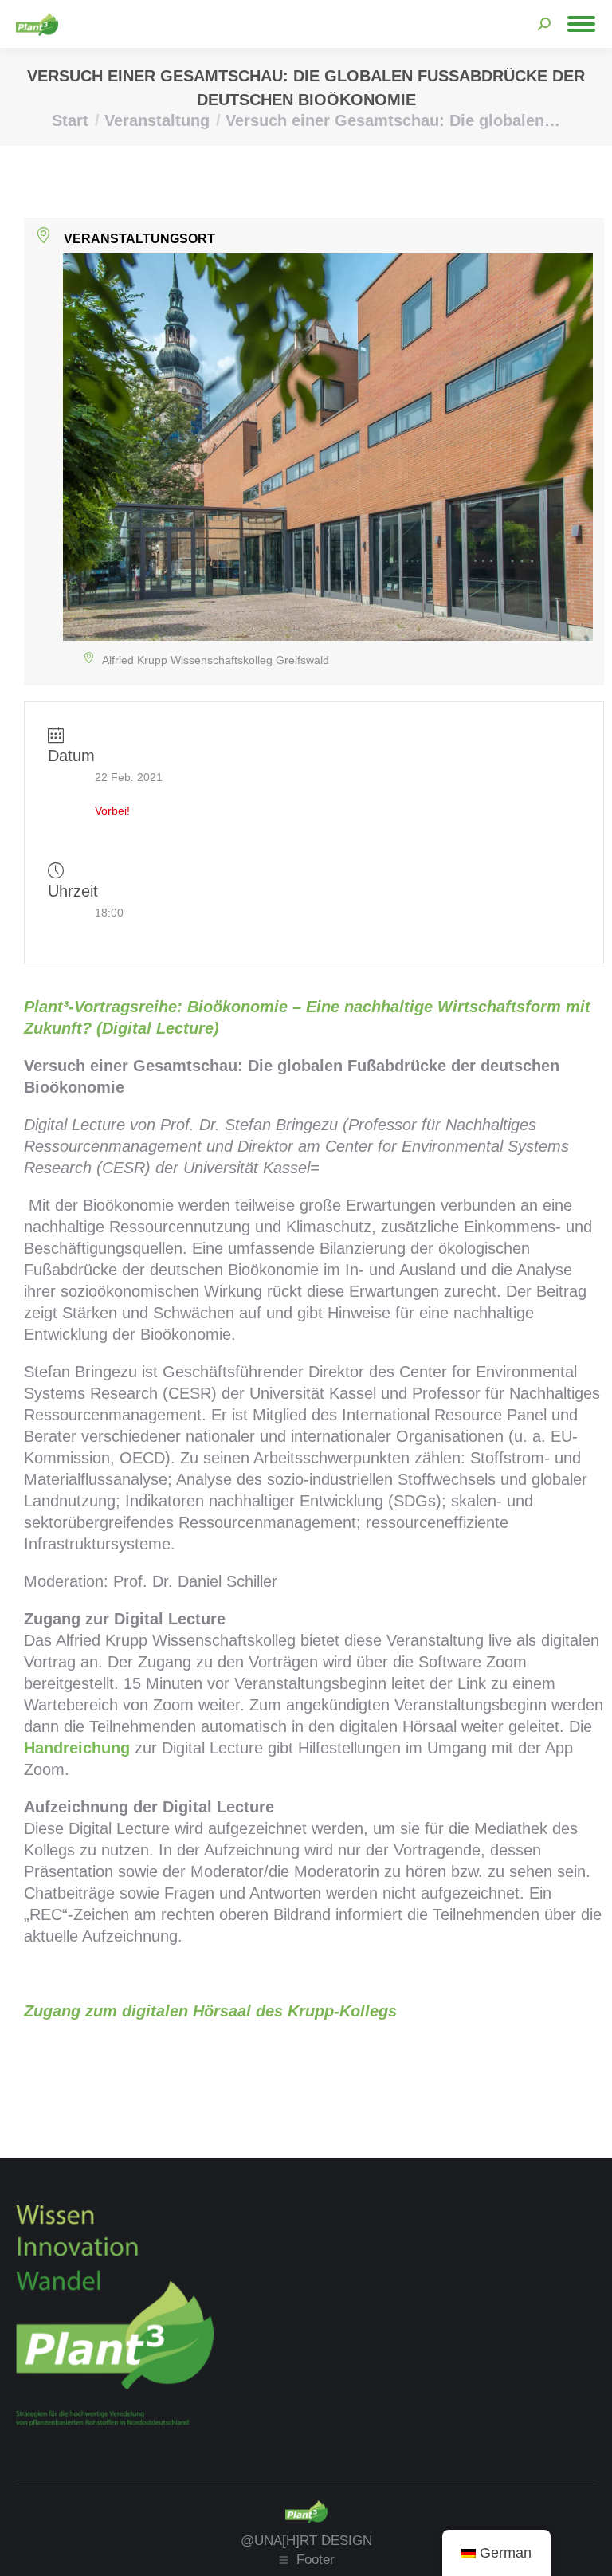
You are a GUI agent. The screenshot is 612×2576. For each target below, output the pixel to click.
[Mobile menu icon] (581, 24)
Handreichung (77, 1748)
